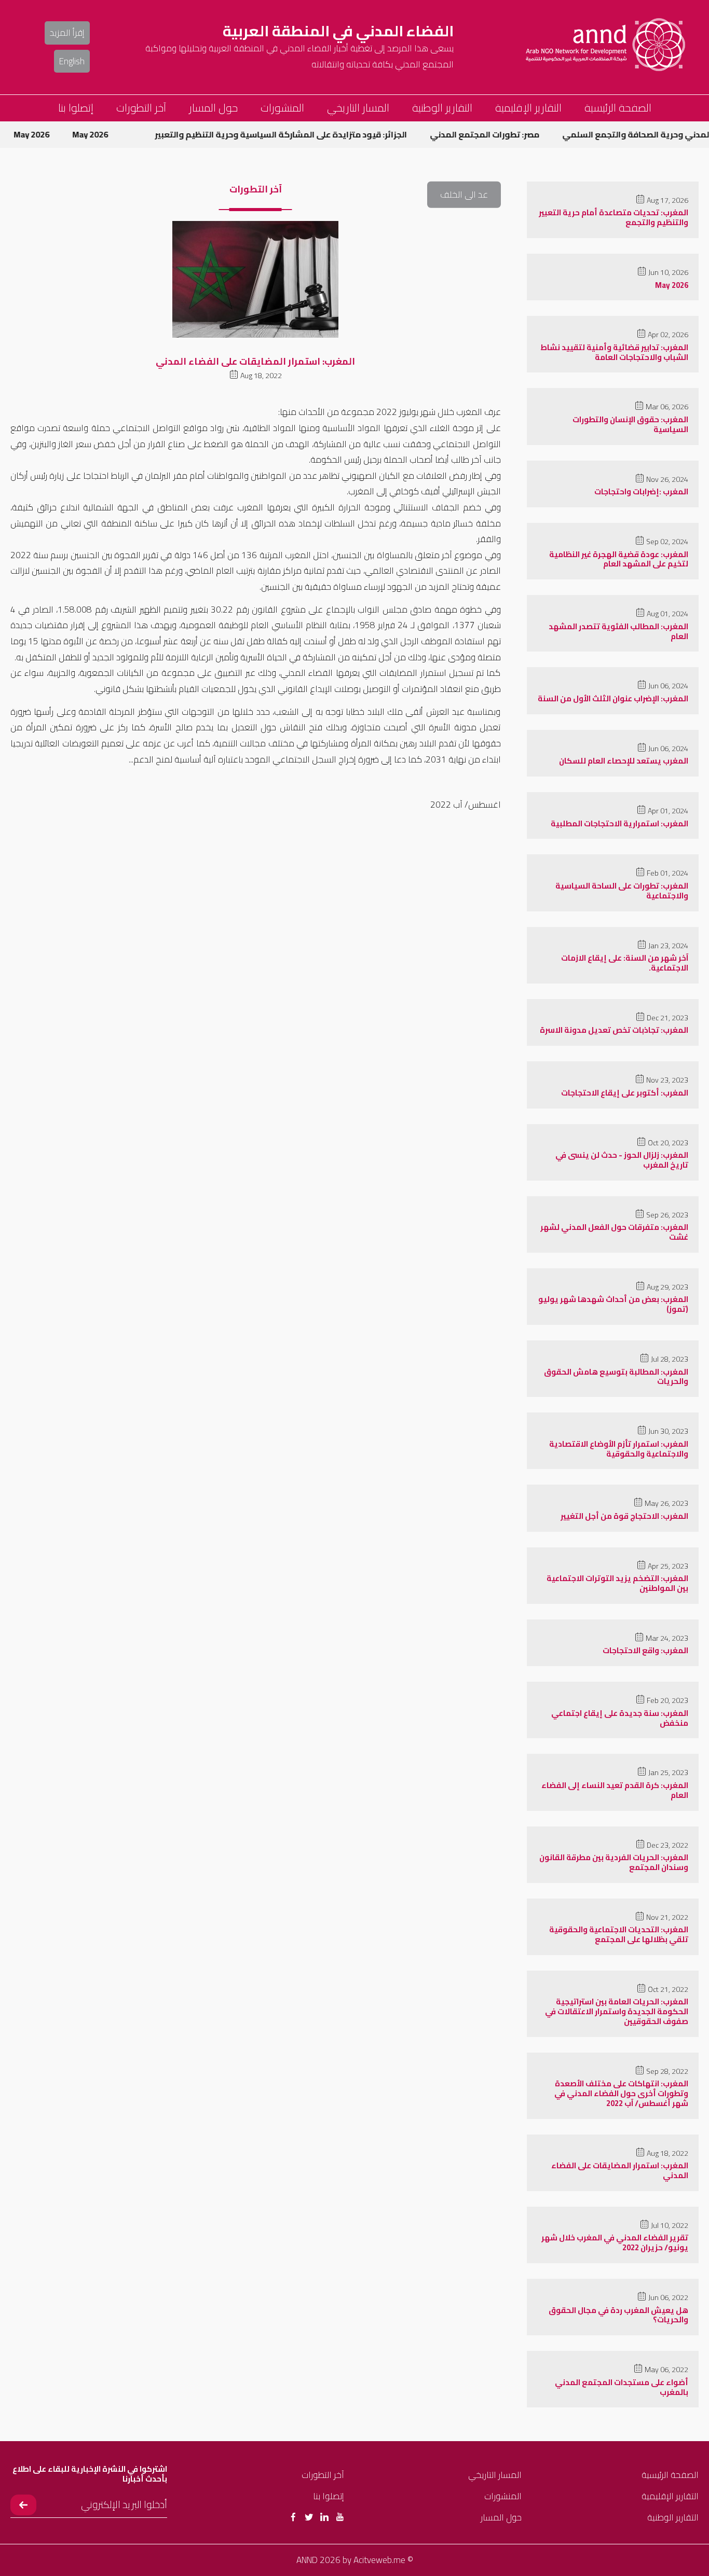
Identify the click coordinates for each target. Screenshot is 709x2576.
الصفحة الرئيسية (618, 108)
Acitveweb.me (379, 2560)
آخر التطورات (141, 108)
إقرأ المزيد (67, 33)
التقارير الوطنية (442, 108)
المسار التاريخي (358, 108)
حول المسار (213, 108)
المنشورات (282, 108)
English (72, 61)
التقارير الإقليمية (528, 108)
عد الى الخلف (464, 195)
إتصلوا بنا (76, 108)
